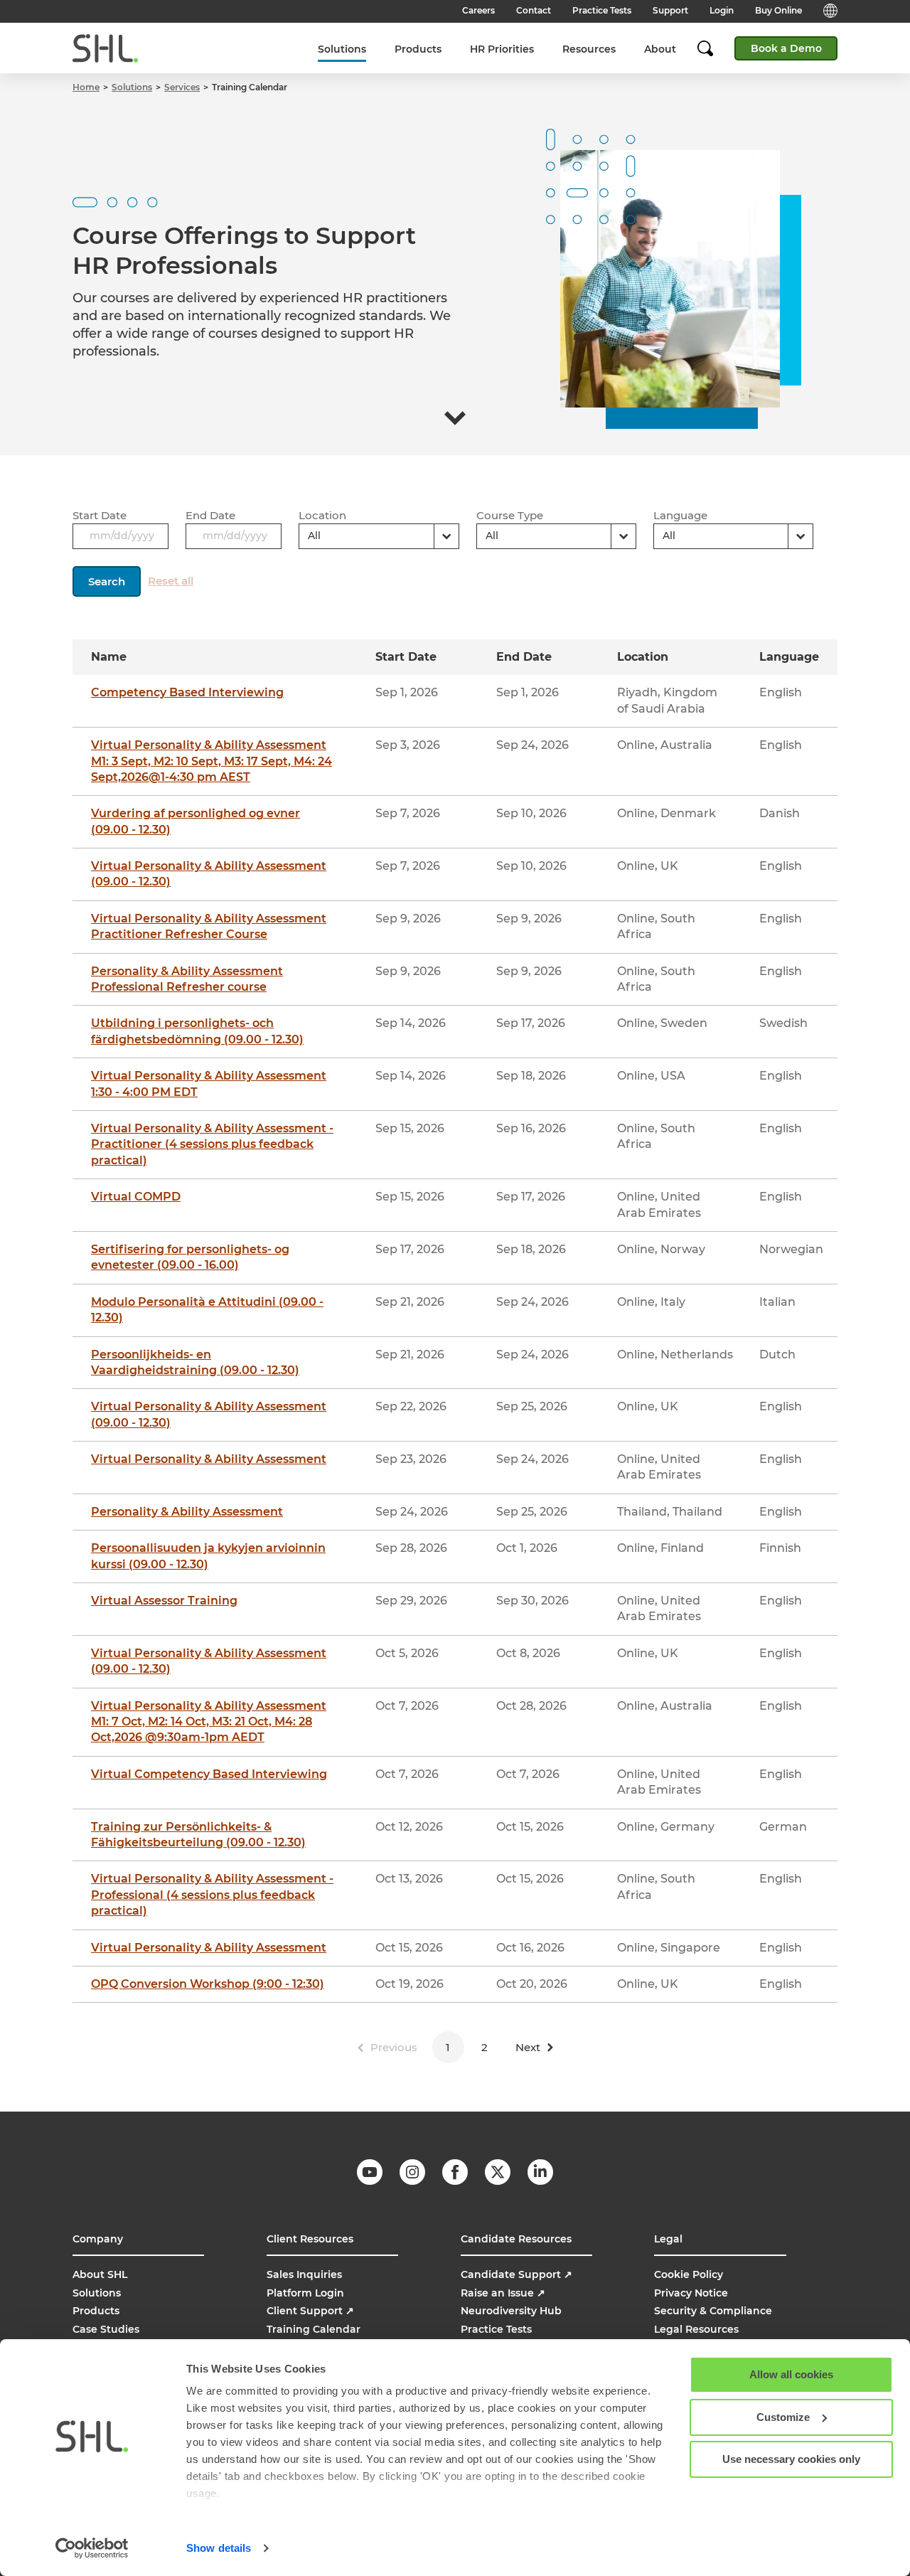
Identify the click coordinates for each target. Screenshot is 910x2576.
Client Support (310, 2311)
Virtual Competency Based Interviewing (209, 1774)
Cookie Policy (689, 2274)
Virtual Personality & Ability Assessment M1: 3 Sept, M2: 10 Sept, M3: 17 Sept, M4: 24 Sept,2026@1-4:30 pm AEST (212, 761)
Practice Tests (602, 10)
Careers (478, 10)
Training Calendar (314, 2329)
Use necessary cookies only (791, 2459)
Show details (219, 2548)
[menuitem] (342, 49)
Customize (783, 2417)
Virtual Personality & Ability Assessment (209, 1459)
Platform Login (305, 2293)
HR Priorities (502, 49)
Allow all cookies (791, 2374)
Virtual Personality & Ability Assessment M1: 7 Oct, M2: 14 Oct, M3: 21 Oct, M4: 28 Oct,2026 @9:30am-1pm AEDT (209, 1722)
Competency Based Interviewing (187, 692)
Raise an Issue (503, 2293)
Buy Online (778, 10)
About (660, 49)
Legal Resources (696, 2329)
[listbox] (379, 536)
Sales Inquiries (304, 2274)
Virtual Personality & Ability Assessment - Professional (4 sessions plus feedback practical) (212, 1895)
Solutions (342, 49)
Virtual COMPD (136, 1197)
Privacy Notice (691, 2293)
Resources (589, 49)
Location (322, 515)
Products (418, 49)
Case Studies (106, 2329)
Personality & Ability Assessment (187, 1512)
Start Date (100, 515)
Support (670, 10)
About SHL (100, 2274)
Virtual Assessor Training (164, 1601)
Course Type (510, 515)
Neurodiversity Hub (511, 2311)
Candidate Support (516, 2274)
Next (528, 2047)
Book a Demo (786, 48)
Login (722, 10)
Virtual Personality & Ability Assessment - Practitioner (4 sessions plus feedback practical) (212, 1144)
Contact (534, 10)
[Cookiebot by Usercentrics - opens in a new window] (92, 2548)
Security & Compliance (713, 2311)
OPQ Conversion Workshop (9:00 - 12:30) (208, 1984)
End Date (210, 515)
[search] (712, 48)
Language (680, 515)
